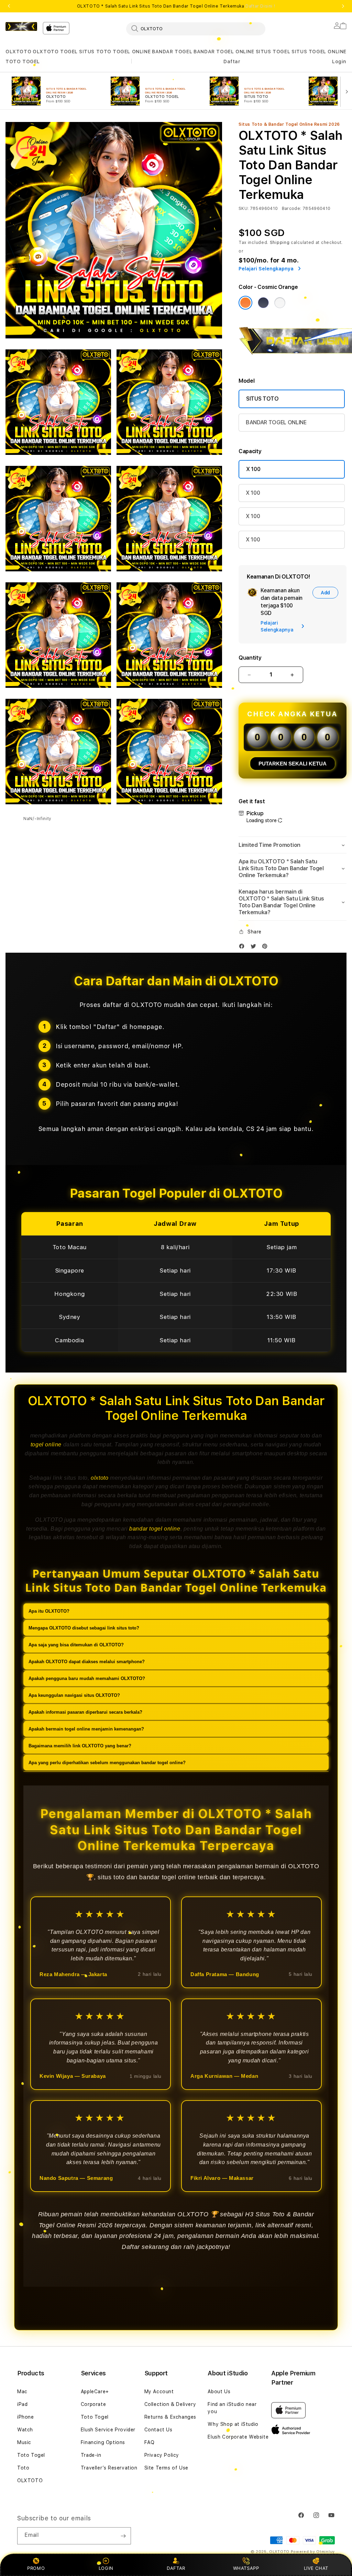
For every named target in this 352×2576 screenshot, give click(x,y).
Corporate (93, 2404)
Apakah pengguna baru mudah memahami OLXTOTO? (87, 1678)
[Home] (21, 26)
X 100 (253, 469)
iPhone (26, 2417)
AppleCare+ (95, 2392)
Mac (22, 2392)
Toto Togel (31, 2455)
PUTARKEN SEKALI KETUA (293, 764)
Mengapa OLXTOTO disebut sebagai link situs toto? (84, 1628)
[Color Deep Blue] (263, 303)
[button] (18, 52)
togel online (46, 1444)
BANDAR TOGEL (172, 52)
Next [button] (343, 6)
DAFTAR (176, 2568)
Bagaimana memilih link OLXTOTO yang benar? (80, 1746)
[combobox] (196, 29)
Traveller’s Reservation (109, 2468)
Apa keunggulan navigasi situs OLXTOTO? (74, 1695)
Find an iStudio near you (232, 2408)
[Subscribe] (123, 2536)
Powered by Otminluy (313, 2552)
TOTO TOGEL (23, 61)
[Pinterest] (266, 948)
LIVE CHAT (316, 2568)
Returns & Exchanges (170, 2417)
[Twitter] (255, 948)
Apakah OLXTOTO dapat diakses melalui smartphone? (87, 1662)
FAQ (150, 2442)
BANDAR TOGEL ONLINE (224, 52)
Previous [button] (9, 6)
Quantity (250, 658)
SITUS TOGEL (273, 52)
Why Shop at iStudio (233, 2424)
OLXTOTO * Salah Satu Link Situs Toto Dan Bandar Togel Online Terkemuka (176, 6)
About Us (219, 2392)
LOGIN (106, 2568)
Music (24, 2442)
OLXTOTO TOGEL (55, 52)
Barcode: (292, 209)
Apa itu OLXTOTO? (49, 1611)
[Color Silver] (280, 303)
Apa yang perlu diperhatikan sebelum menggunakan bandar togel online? (107, 1763)
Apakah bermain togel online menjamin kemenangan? (86, 1729)
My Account (159, 2392)
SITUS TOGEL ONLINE (319, 52)
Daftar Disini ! (260, 6)
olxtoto (100, 1478)
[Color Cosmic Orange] (245, 303)
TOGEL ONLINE (132, 52)
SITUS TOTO (95, 52)
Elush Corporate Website (238, 2437)
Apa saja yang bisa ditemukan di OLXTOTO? (76, 1645)
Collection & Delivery (170, 2404)
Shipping (280, 243)
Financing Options (103, 2442)
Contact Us (158, 2430)
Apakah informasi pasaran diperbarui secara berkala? (85, 1712)
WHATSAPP (246, 2568)
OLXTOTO (18, 52)
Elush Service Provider (108, 2430)
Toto (23, 2468)
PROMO (36, 2568)
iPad (22, 2404)
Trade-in (91, 2455)
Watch (25, 2430)
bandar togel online (155, 1529)
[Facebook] (243, 948)
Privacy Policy (162, 2455)
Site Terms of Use (166, 2468)
